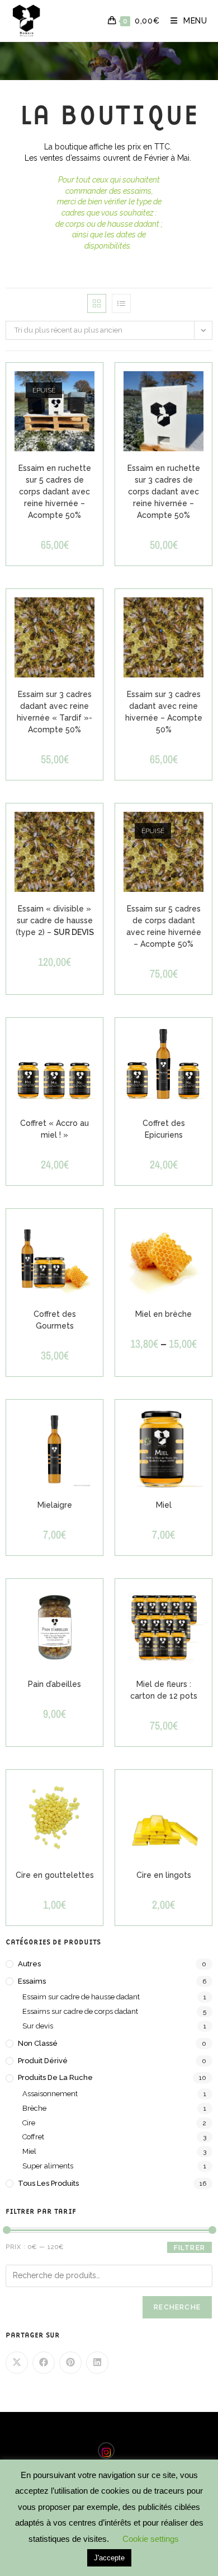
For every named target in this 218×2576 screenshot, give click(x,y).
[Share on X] (17, 2363)
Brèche (34, 2108)
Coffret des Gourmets (55, 1320)
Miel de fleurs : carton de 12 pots (164, 1690)
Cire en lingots (164, 1875)
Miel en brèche (163, 1314)
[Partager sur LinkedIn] (97, 2363)
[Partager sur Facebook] (44, 2363)
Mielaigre (55, 1505)
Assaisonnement (50, 2094)
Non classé (38, 2043)
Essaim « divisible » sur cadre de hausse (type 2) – (55, 920)
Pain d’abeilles (54, 1684)
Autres (29, 1964)
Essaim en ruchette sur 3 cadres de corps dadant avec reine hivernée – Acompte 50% (164, 492)
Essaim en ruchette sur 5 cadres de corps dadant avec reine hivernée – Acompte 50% (55, 492)
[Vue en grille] (97, 303)
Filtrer (189, 2248)
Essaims (32, 1981)
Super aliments (48, 2166)
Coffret (33, 2137)
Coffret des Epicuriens (164, 1129)
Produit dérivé (43, 2061)
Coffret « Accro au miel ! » (54, 1129)
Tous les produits (48, 2183)
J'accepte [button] (109, 2558)
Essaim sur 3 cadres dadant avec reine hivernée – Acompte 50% (164, 712)
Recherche (177, 2307)
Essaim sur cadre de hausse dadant (81, 1997)
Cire (29, 2123)
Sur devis (38, 2026)
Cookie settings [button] (151, 2539)
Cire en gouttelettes (55, 1875)
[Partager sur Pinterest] (70, 2363)
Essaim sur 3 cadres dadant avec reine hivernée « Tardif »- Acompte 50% (54, 712)
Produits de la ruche (55, 2077)
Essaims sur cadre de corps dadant (80, 2011)
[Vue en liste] (121, 303)
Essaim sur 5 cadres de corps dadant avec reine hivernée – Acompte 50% (164, 926)
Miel (164, 1505)
